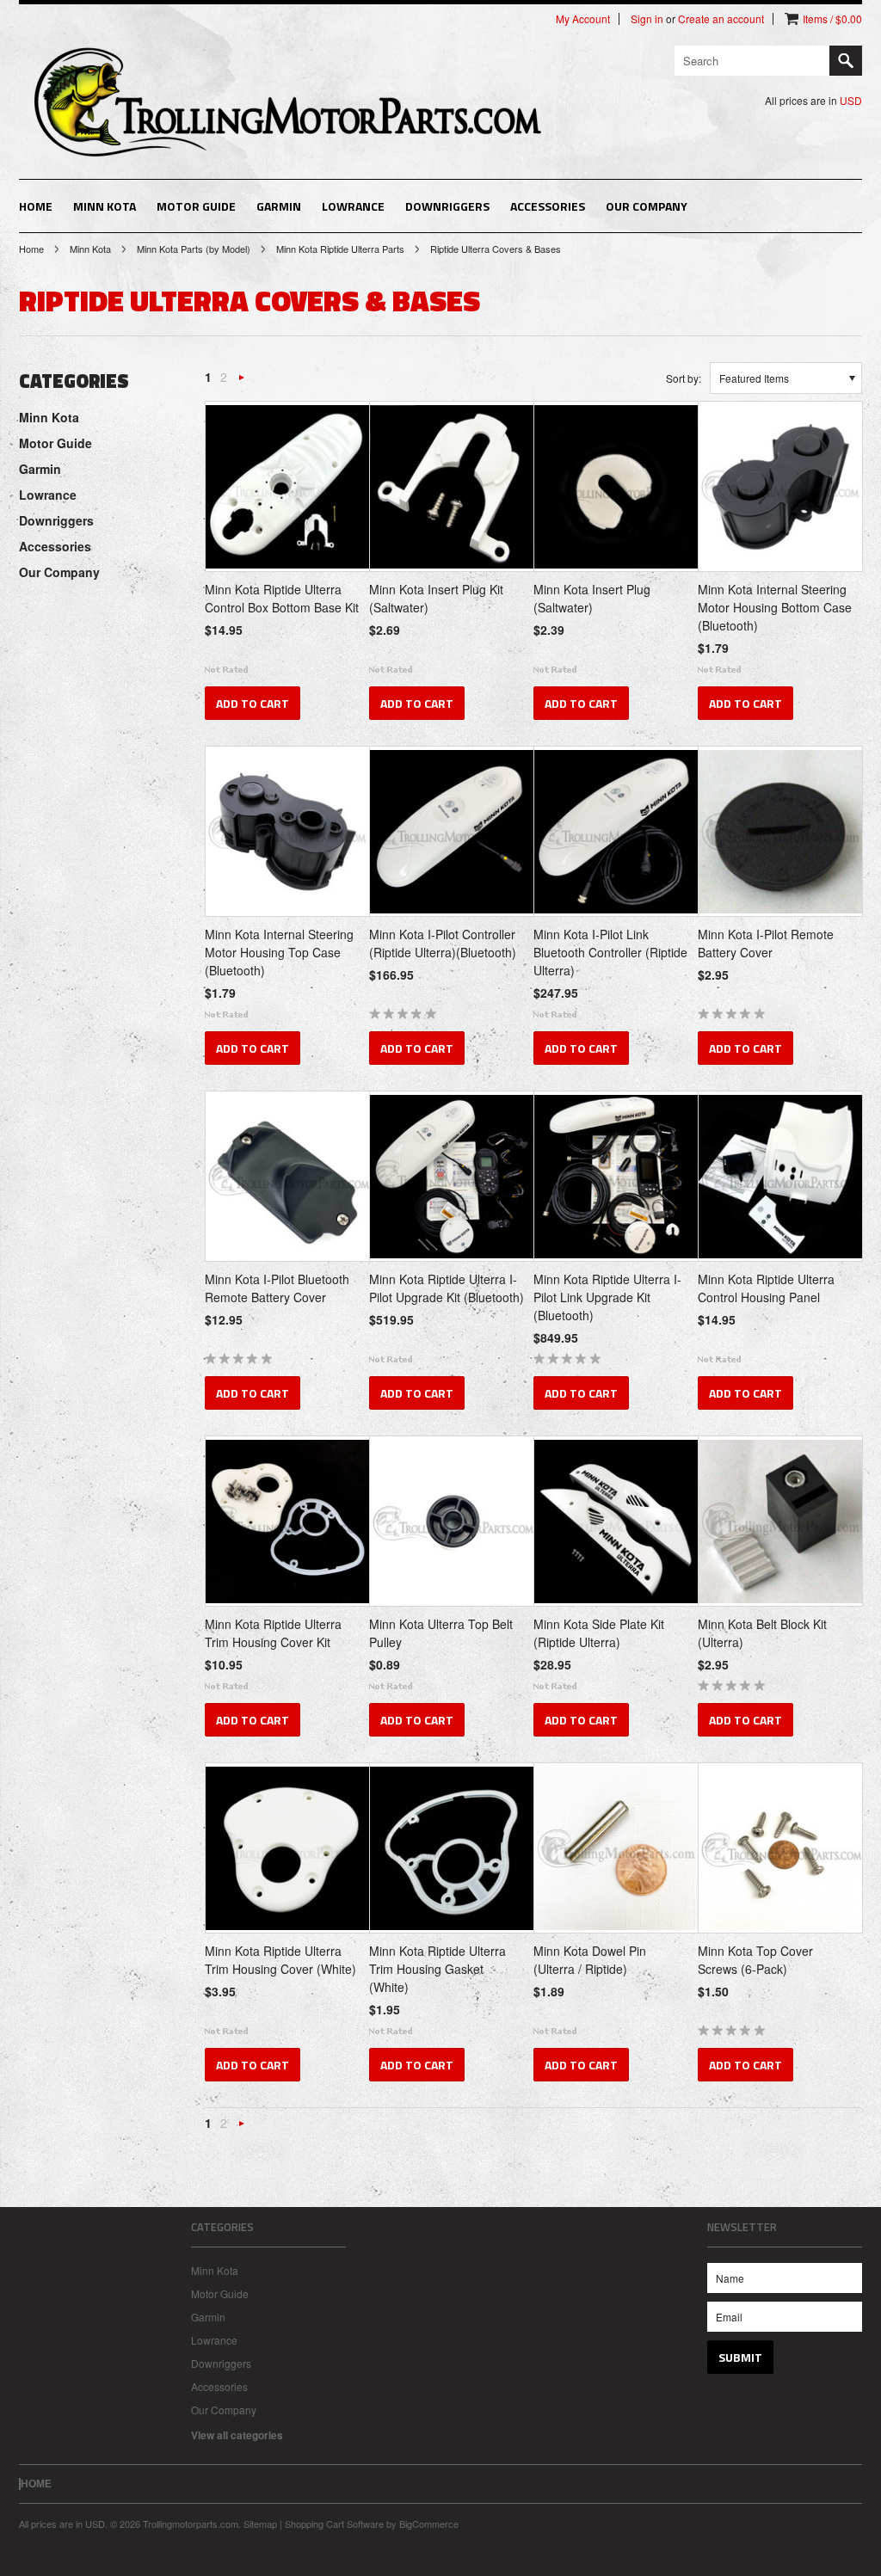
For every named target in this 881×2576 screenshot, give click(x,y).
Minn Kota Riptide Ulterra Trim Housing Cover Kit (273, 1633)
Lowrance (353, 206)
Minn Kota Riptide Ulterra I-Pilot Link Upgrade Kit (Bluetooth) (607, 1297)
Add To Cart (253, 703)
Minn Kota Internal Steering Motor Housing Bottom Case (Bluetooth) (775, 607)
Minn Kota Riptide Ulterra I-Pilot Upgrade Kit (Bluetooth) (447, 1288)
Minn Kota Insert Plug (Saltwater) (592, 598)
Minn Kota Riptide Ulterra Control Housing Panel (766, 1288)
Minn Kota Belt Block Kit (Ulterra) (762, 1633)
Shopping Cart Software (334, 2524)
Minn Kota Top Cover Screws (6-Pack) (755, 1960)
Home (31, 249)
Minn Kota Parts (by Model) (194, 249)
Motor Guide (196, 206)
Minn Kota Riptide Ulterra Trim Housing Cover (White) (280, 1960)
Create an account (721, 19)
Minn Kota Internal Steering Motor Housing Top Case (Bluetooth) (279, 952)
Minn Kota (105, 206)
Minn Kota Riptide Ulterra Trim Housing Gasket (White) (437, 1969)
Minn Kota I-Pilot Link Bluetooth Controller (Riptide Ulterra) (610, 952)
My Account (583, 19)
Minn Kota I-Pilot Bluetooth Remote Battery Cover (277, 1288)
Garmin (279, 206)
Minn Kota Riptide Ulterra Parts (340, 249)
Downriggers (447, 206)
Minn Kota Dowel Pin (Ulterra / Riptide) (590, 1960)
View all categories (237, 2435)
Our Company (647, 206)
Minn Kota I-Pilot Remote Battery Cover (766, 943)
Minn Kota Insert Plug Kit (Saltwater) (436, 598)
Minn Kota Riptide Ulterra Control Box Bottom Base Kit (282, 598)
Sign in (647, 19)
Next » (242, 381)
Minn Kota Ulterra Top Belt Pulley (441, 1633)
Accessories (548, 206)
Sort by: (684, 378)
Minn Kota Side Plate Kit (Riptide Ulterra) (599, 1633)
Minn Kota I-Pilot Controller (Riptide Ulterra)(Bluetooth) (443, 943)
